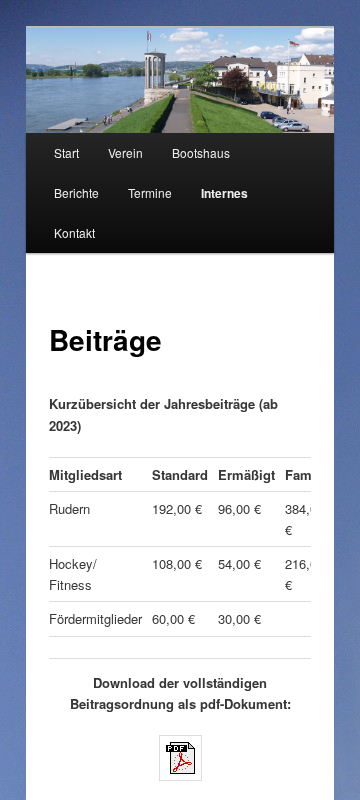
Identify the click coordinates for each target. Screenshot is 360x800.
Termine (150, 192)
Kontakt (74, 232)
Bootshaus (201, 152)
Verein (125, 152)
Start (66, 152)
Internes (224, 193)
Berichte (76, 192)
